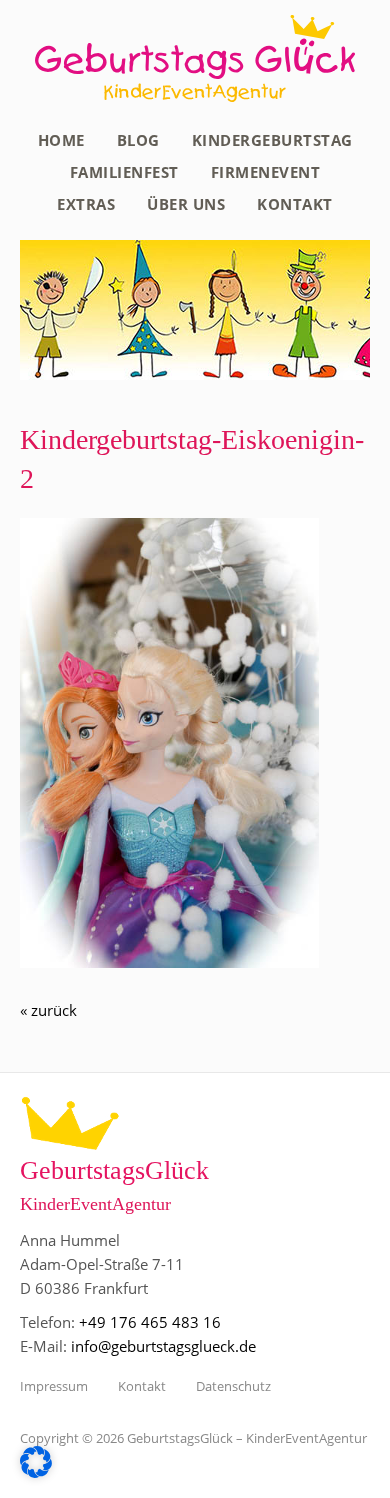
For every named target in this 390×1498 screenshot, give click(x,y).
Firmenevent (266, 172)
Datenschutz (233, 1386)
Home (61, 140)
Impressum (54, 1386)
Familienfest (124, 172)
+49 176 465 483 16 (150, 1322)
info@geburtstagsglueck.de (163, 1346)
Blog (138, 140)
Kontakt (295, 204)
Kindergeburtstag (272, 140)
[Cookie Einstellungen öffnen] (36, 1472)
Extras (86, 204)
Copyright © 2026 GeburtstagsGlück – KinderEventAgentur (193, 1438)
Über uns (186, 204)
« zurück (48, 1010)
